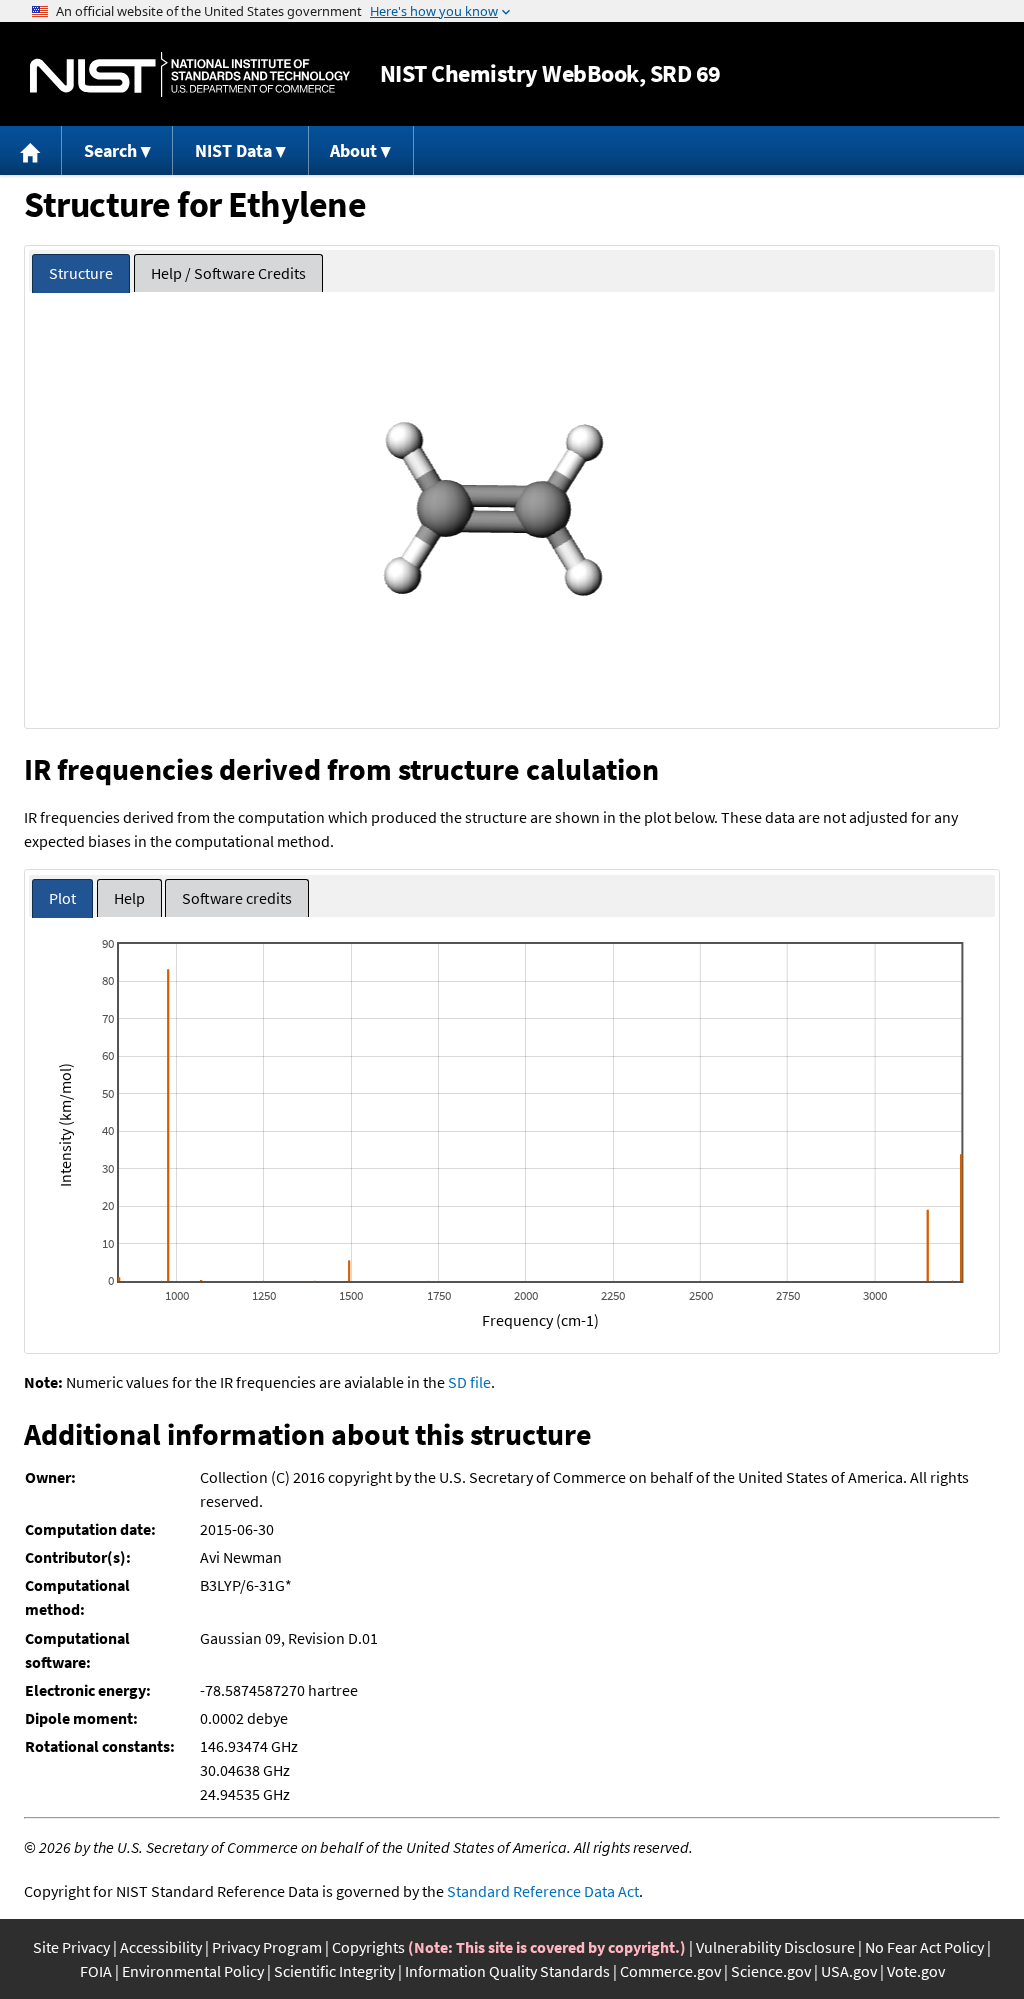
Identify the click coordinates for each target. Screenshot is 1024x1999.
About (353, 150)
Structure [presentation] (81, 273)
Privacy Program (267, 1947)
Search (110, 150)
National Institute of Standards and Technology (190, 74)
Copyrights (368, 1947)
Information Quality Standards (507, 1971)
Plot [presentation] (62, 898)
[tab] (81, 273)
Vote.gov (916, 1971)
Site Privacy (71, 1947)
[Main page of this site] (31, 150)
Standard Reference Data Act (543, 1891)
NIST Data (233, 150)
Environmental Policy (193, 1971)
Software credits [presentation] (237, 898)
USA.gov (849, 1971)
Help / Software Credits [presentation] (228, 273)
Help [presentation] (129, 898)
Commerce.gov (670, 1971)
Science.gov (771, 1971)
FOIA (96, 1971)
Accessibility (161, 1947)
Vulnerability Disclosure (775, 1947)
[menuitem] (31, 150)
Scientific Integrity (334, 1971)
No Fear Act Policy (924, 1947)
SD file (469, 1382)
